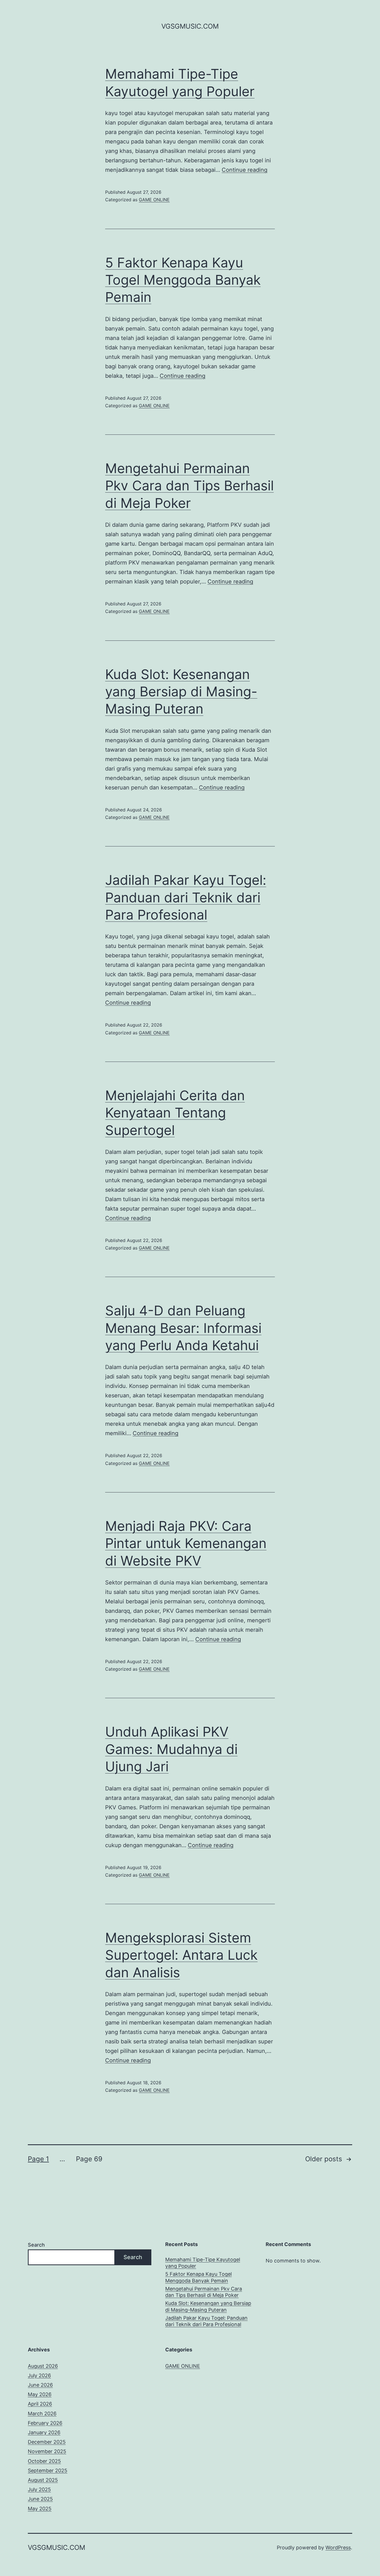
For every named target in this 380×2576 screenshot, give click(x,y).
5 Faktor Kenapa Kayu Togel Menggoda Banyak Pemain (183, 280)
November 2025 (47, 2451)
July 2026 (39, 2375)
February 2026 (45, 2423)
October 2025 (44, 2461)
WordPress (338, 2548)
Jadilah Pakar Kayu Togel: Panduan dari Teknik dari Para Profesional (186, 897)
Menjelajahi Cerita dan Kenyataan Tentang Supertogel (175, 1113)
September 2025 (48, 2471)
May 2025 (40, 2509)
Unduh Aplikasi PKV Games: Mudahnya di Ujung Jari (171, 1749)
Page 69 (89, 2159)
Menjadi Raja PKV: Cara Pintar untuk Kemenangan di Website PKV (186, 1543)
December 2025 (47, 2442)
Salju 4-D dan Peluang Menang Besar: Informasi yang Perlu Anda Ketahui (183, 1328)
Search (36, 2245)
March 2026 (42, 2414)
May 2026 (40, 2394)
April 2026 (40, 2404)
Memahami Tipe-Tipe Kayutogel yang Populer (203, 2263)
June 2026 (40, 2385)
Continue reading (245, 170)
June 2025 (40, 2499)
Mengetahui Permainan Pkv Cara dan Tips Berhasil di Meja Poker (189, 486)
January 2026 (44, 2432)
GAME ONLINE (154, 200)
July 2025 (39, 2489)
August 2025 (43, 2480)
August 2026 (43, 2366)
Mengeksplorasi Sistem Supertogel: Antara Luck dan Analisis (181, 1955)
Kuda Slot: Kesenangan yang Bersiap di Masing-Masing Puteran (181, 692)
